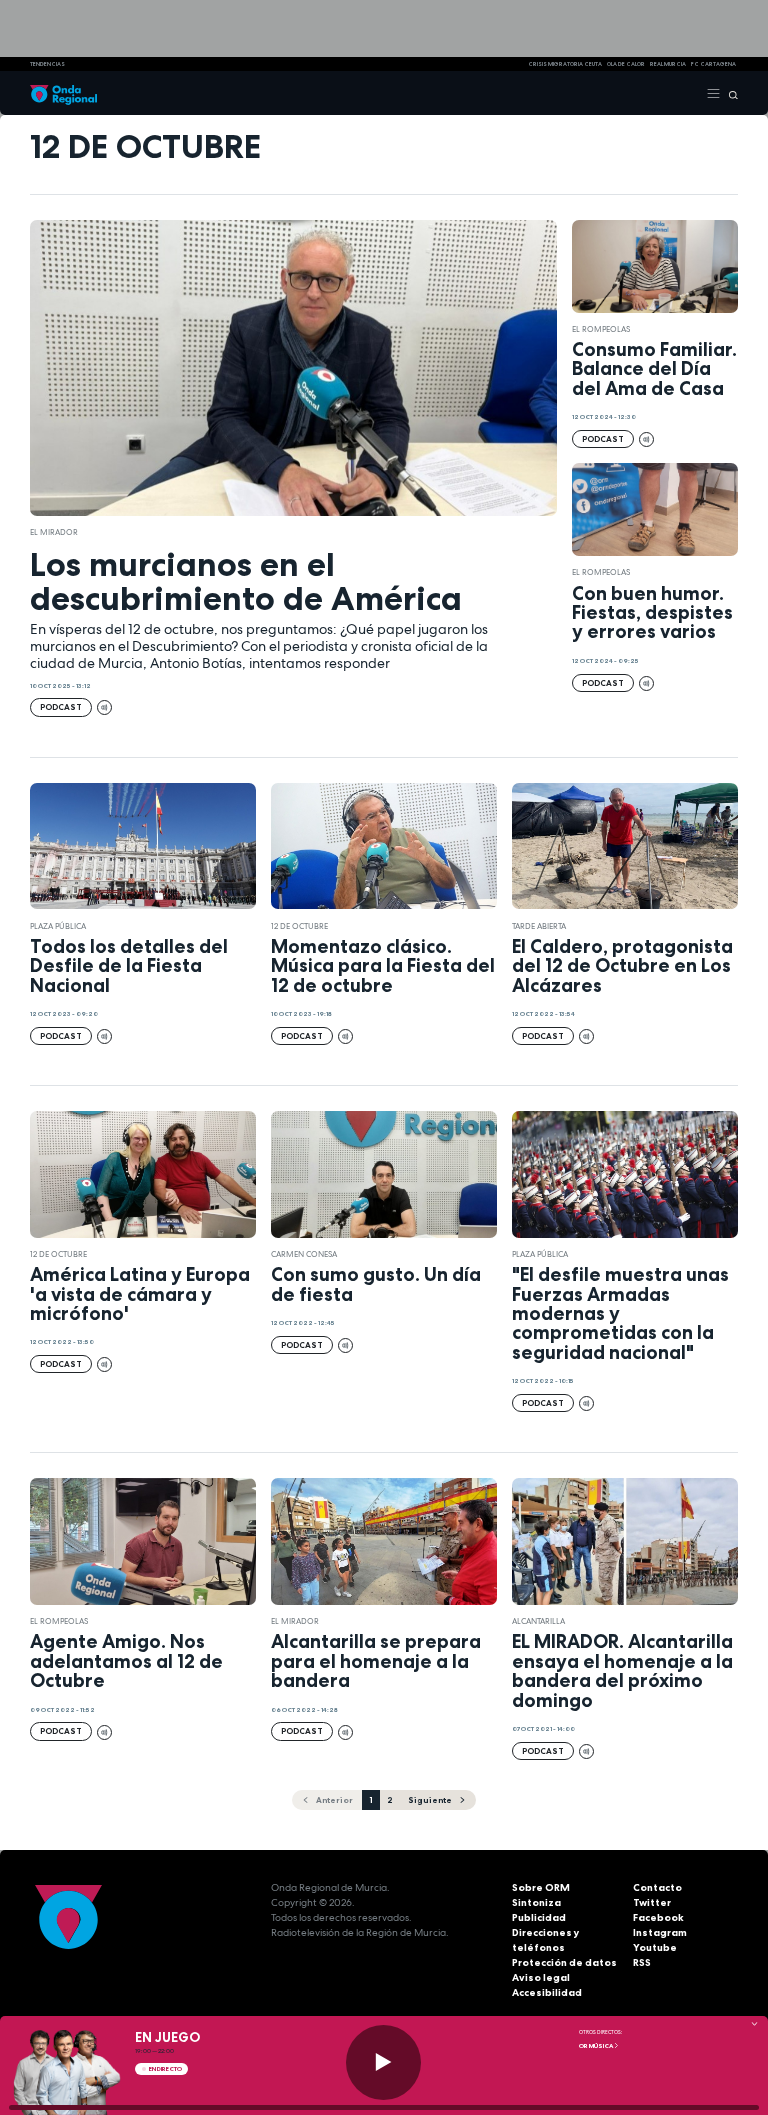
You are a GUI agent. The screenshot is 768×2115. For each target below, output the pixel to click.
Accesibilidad (547, 1992)
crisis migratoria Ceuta (565, 64)
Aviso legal (541, 1977)
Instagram (660, 1932)
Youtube (655, 1947)
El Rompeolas (601, 329)
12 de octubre (299, 926)
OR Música (596, 2046)
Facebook (658, 1917)
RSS (642, 1962)
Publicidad (539, 1917)
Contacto (657, 1887)
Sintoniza (536, 1902)
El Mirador (54, 532)
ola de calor (626, 64)
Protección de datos (564, 1962)
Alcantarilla (538, 1621)
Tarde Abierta (539, 926)
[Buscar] (729, 93)
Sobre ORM (541, 1887)
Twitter (652, 1902)
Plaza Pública (58, 926)
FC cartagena (713, 64)
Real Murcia (668, 64)
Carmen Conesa (304, 1254)
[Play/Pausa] (383, 2062)
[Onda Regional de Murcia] (63, 93)
